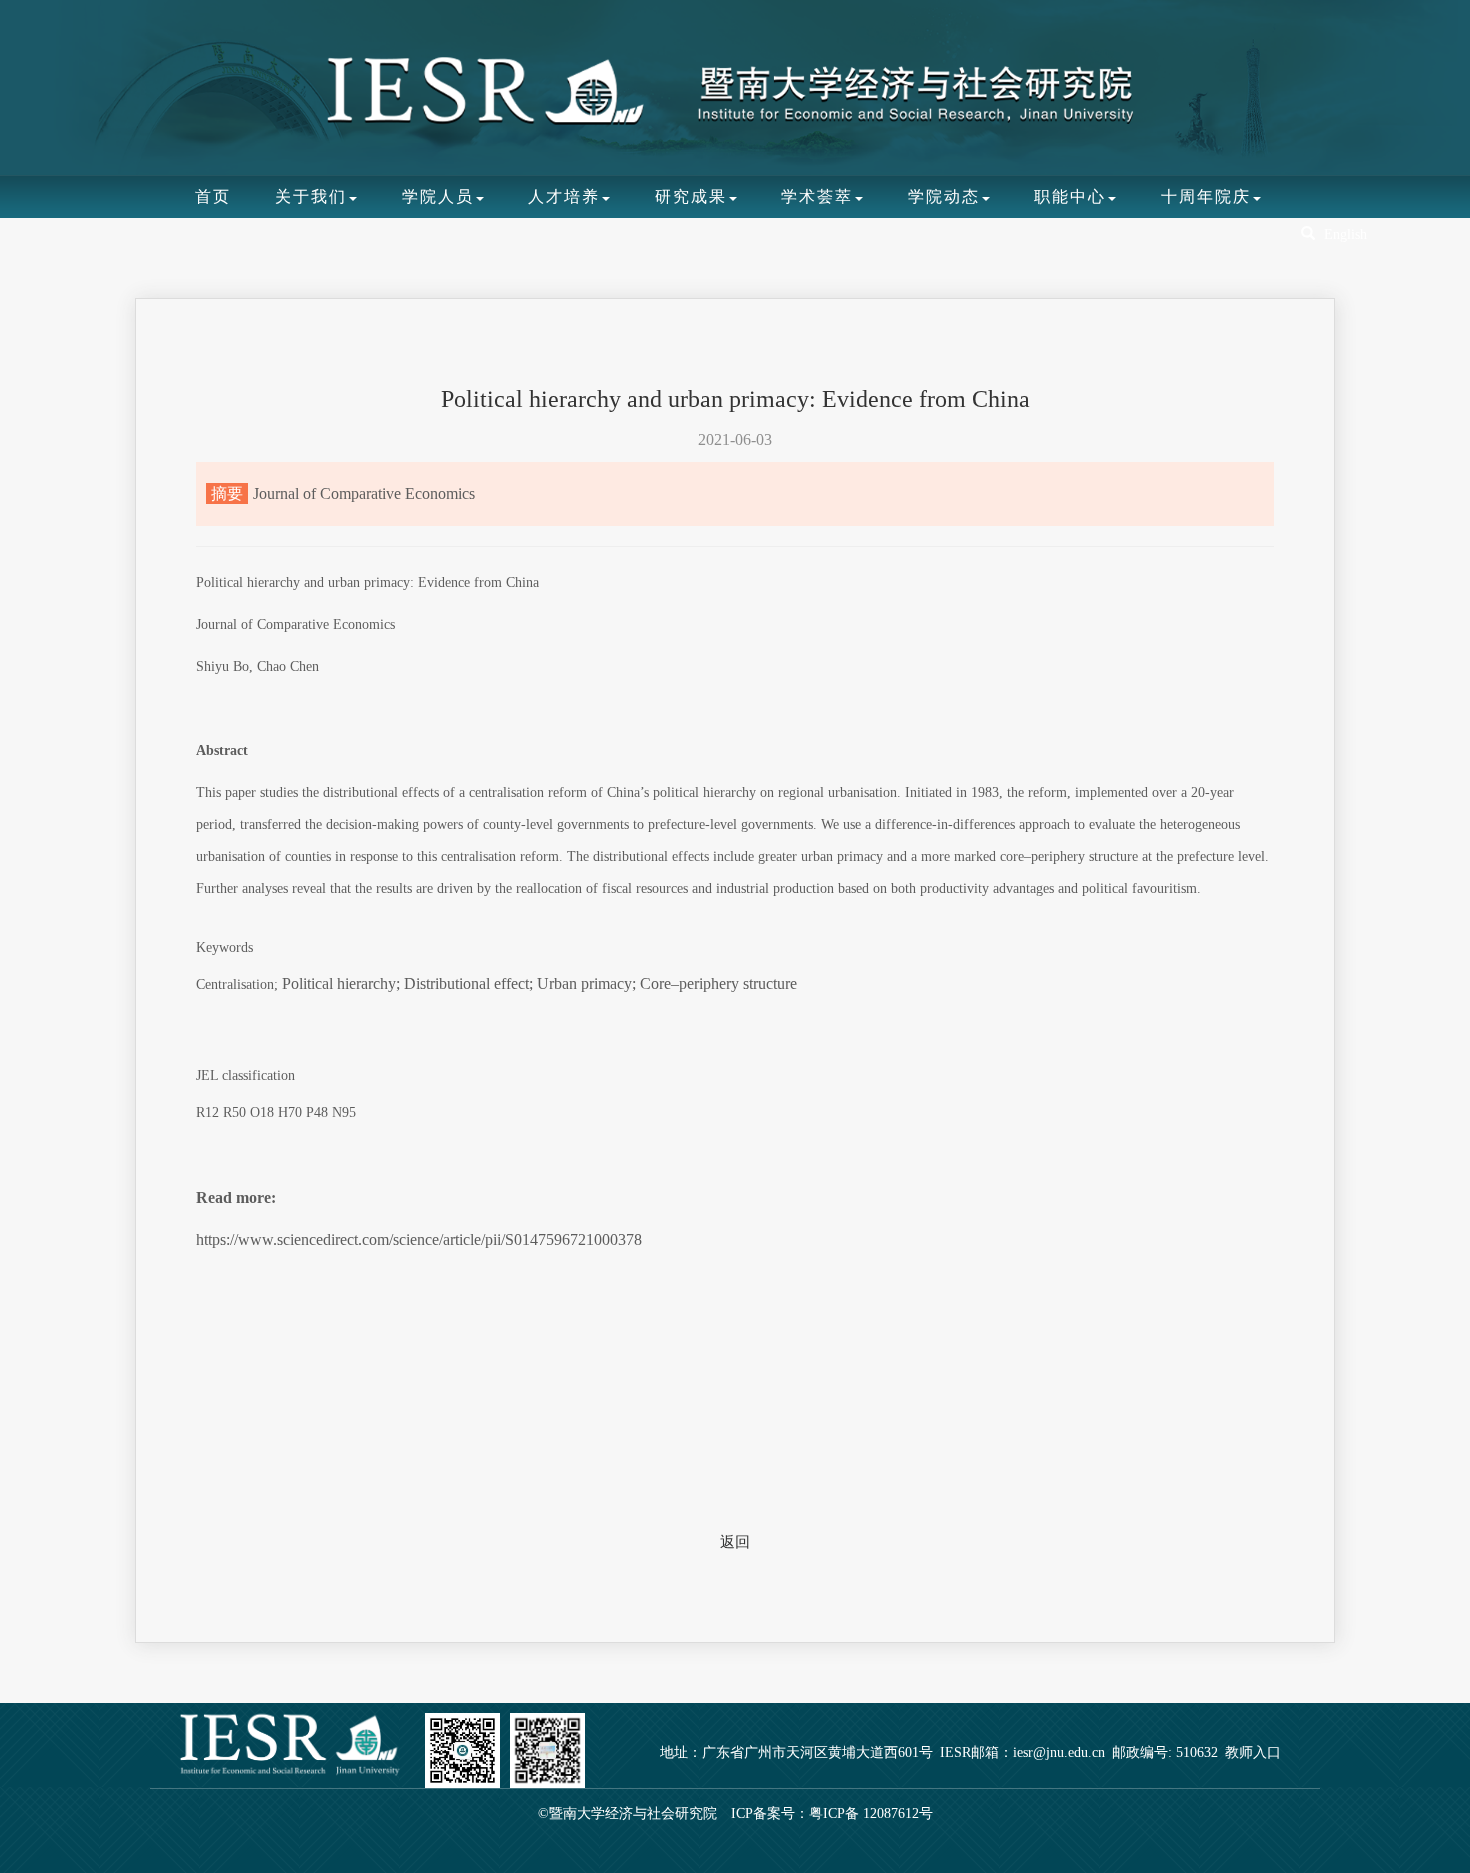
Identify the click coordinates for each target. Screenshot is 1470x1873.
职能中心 (1070, 196)
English (1345, 234)
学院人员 (438, 196)
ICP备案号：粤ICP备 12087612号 (832, 1813)
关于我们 (311, 196)
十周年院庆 (1206, 196)
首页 (213, 196)
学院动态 (944, 196)
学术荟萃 (817, 196)
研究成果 (691, 196)
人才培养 (564, 196)
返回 (735, 1542)
